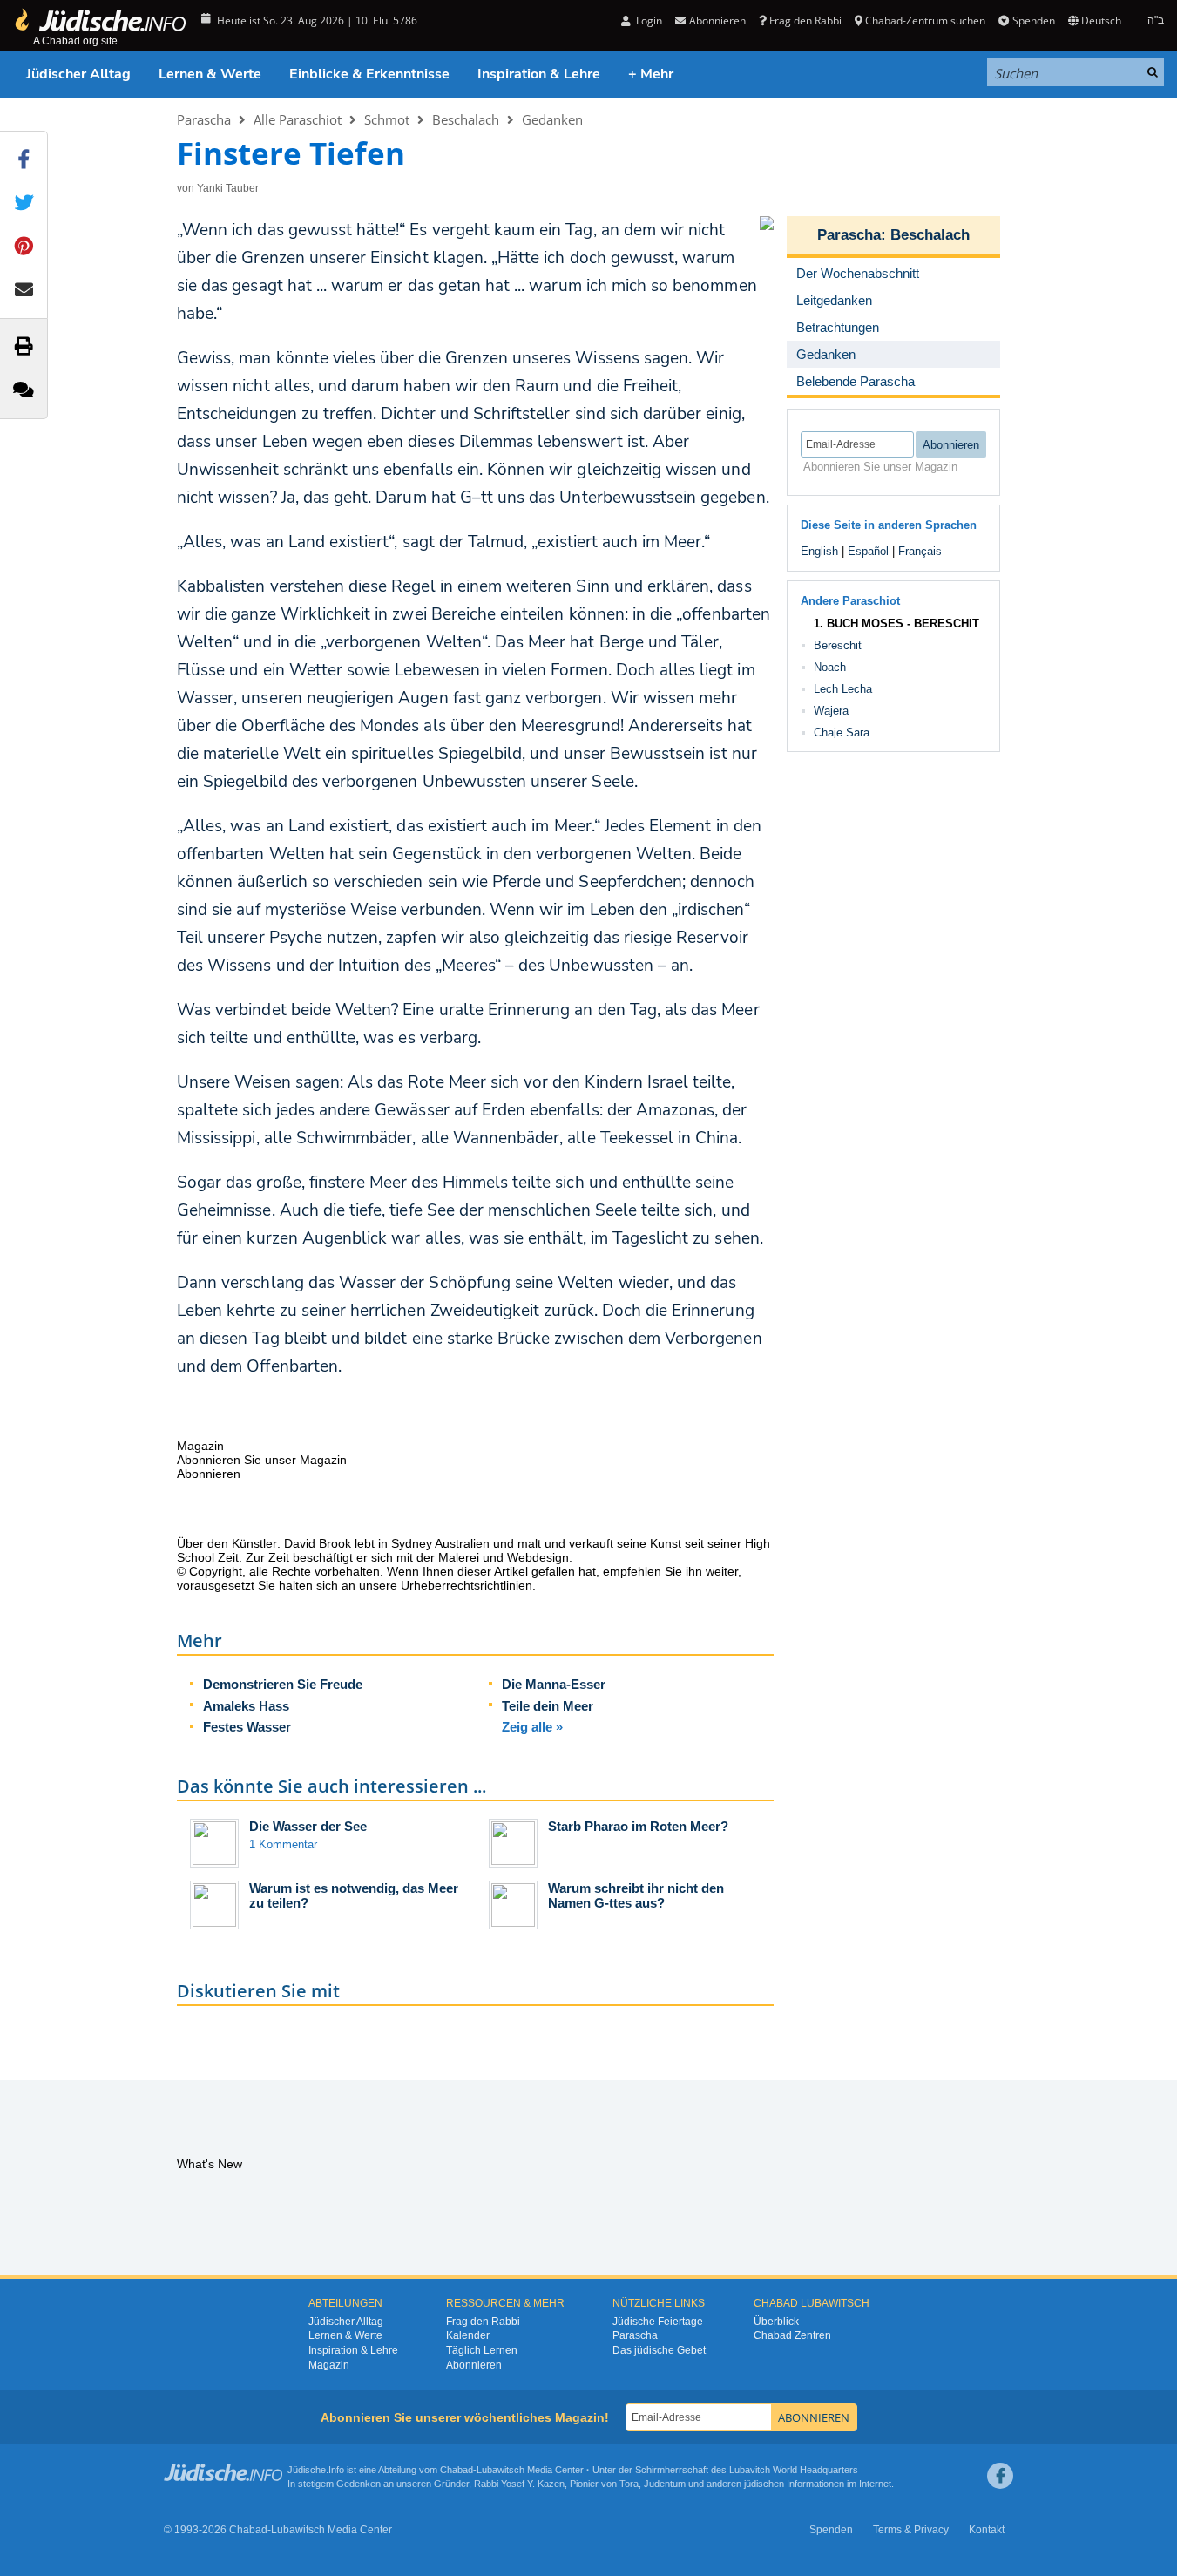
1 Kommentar (283, 1844)
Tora (629, 2484)
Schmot (387, 119)
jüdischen (764, 2484)
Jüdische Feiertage (658, 2322)
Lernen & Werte (210, 74)
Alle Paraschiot (298, 119)
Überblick (776, 2322)
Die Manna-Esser (554, 1684)
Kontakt (987, 2530)
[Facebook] (1000, 2476)
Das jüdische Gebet (659, 2350)
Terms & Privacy (911, 2530)
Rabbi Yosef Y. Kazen (519, 2484)
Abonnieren (474, 2365)
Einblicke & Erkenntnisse (369, 74)
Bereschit (838, 645)
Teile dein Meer (548, 1706)
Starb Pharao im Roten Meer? (638, 1826)
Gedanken (552, 119)
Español (868, 551)
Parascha (204, 119)
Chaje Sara (842, 732)
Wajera (831, 711)
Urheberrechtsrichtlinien (467, 1585)
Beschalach (466, 119)
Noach (830, 667)
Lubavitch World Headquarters (794, 2470)
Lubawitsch (501, 2470)
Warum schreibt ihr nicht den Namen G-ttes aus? (636, 1895)
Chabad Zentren (792, 2335)
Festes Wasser (247, 1727)
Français (920, 551)
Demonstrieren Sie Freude (283, 1684)
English (819, 551)
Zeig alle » (532, 1727)
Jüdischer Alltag (78, 74)
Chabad (457, 2470)
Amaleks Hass (246, 1706)
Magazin (329, 2365)
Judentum (665, 2484)
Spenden (1033, 20)
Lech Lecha (843, 689)
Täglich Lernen (482, 2350)
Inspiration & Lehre (539, 74)
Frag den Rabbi (805, 20)
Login (648, 20)
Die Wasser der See (308, 1826)
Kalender (468, 2335)
